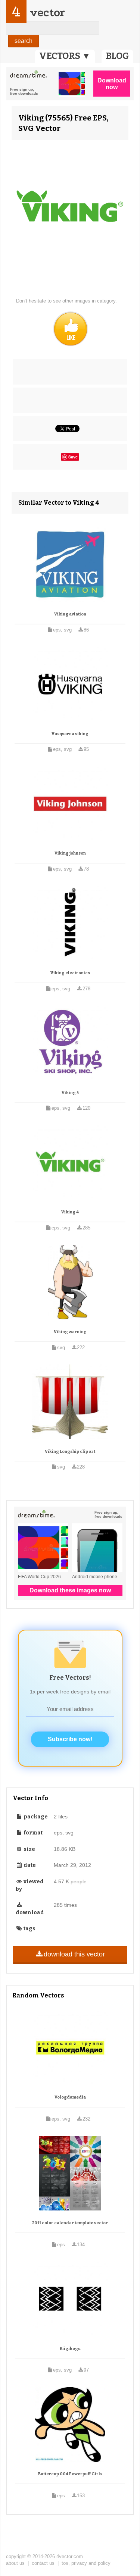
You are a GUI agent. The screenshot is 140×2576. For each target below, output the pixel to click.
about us (15, 2563)
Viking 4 (70, 1212)
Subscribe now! (70, 1739)
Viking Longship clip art (70, 1452)
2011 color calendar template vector (70, 2223)
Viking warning (70, 1332)
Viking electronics (70, 973)
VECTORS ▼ (65, 56)
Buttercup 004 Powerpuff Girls (70, 2474)
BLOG (117, 56)
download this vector (74, 1954)
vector (47, 12)
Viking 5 (70, 1093)
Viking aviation (70, 614)
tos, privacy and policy (86, 2563)
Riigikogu (70, 2349)
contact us (43, 2563)
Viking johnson (70, 853)
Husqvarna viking (70, 734)
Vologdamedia (70, 2097)
